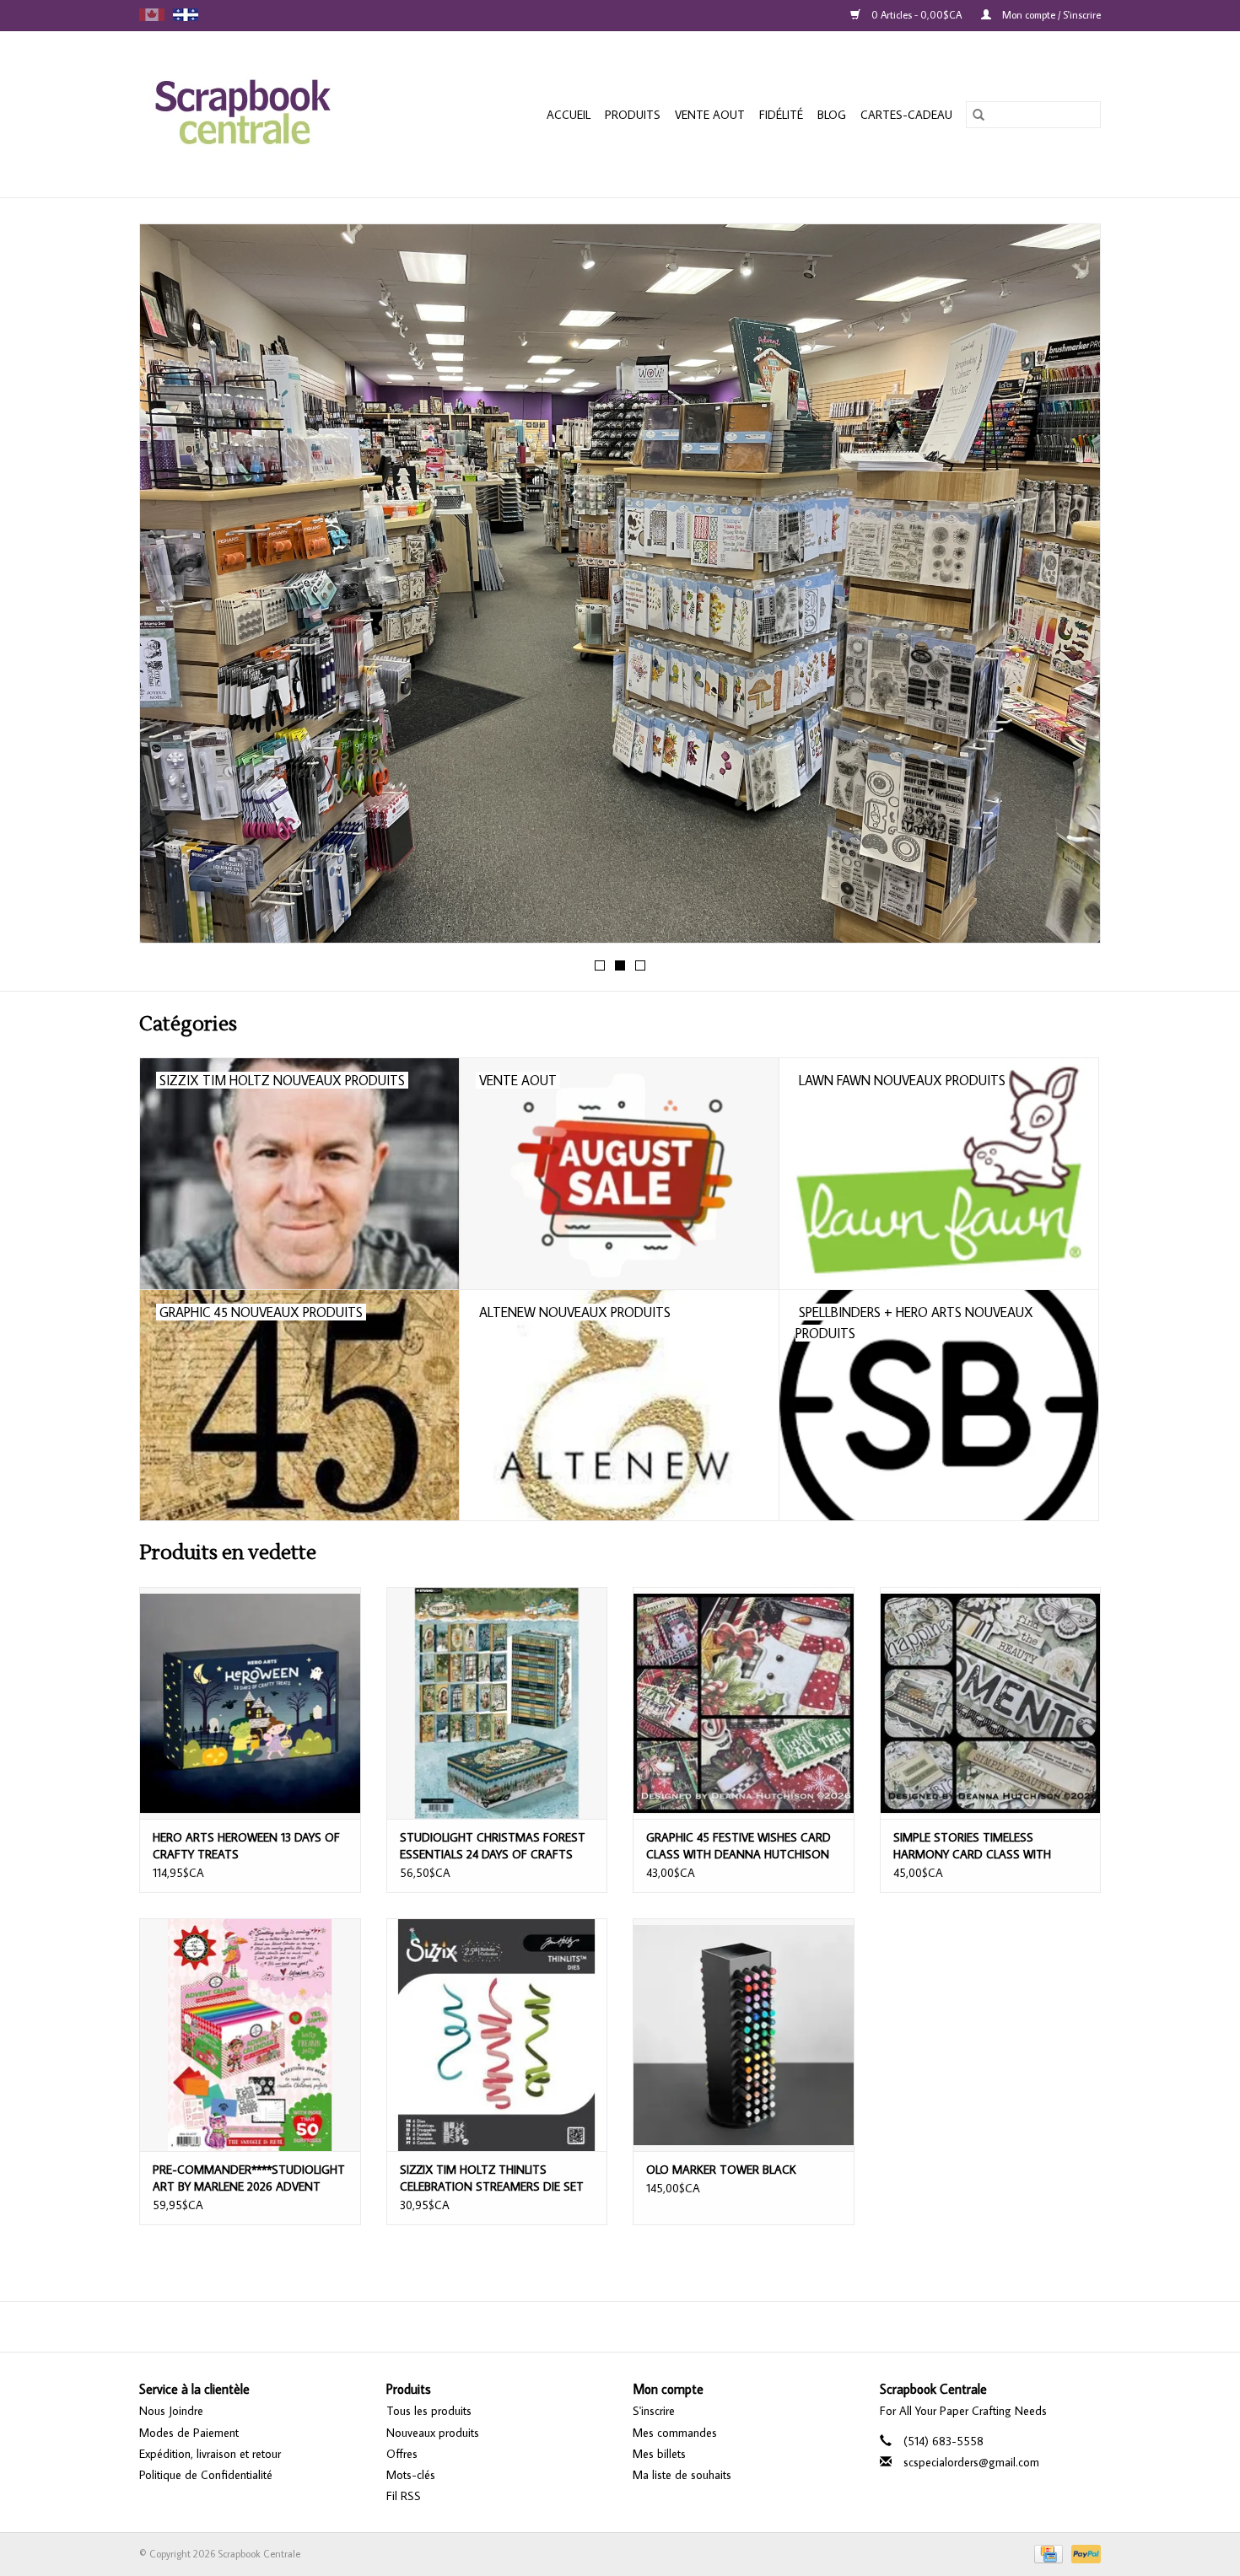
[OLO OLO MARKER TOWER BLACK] (744, 2034)
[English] (152, 15)
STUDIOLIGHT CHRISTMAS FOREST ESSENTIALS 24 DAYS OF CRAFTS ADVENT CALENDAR (493, 1846)
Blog (832, 115)
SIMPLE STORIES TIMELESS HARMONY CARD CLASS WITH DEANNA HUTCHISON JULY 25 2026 (986, 1846)
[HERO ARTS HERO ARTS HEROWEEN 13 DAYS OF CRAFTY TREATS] (250, 1703)
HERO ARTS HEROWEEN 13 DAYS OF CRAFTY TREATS (246, 1846)
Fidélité (781, 115)
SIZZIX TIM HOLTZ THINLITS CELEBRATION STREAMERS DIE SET (492, 2178)
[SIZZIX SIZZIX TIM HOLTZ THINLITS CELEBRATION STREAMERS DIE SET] (497, 2034)
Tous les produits (429, 2411)
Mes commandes (675, 2433)
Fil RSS (404, 2496)
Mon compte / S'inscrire (1050, 15)
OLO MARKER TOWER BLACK (721, 2170)
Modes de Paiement (189, 2433)
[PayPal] (1083, 2553)
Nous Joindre (171, 2411)
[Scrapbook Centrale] (269, 114)
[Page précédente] (173, 589)
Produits (633, 115)
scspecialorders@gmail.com (971, 2462)
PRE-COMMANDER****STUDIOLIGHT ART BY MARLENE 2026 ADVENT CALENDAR (249, 2178)
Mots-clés (411, 2475)
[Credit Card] (1047, 2553)
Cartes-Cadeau (906, 115)
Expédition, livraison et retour (210, 2454)
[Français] (186, 15)
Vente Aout (710, 115)
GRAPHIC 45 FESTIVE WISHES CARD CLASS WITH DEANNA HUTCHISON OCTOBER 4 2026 (739, 1846)
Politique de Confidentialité (206, 2475)
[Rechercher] (979, 115)
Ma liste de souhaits (682, 2475)
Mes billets (659, 2454)
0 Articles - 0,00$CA (917, 15)
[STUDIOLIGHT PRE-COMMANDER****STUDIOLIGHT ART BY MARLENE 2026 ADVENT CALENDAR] (250, 2034)
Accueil (569, 115)
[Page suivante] (1067, 589)
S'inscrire (654, 2411)
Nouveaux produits (433, 2433)
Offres (402, 2454)
